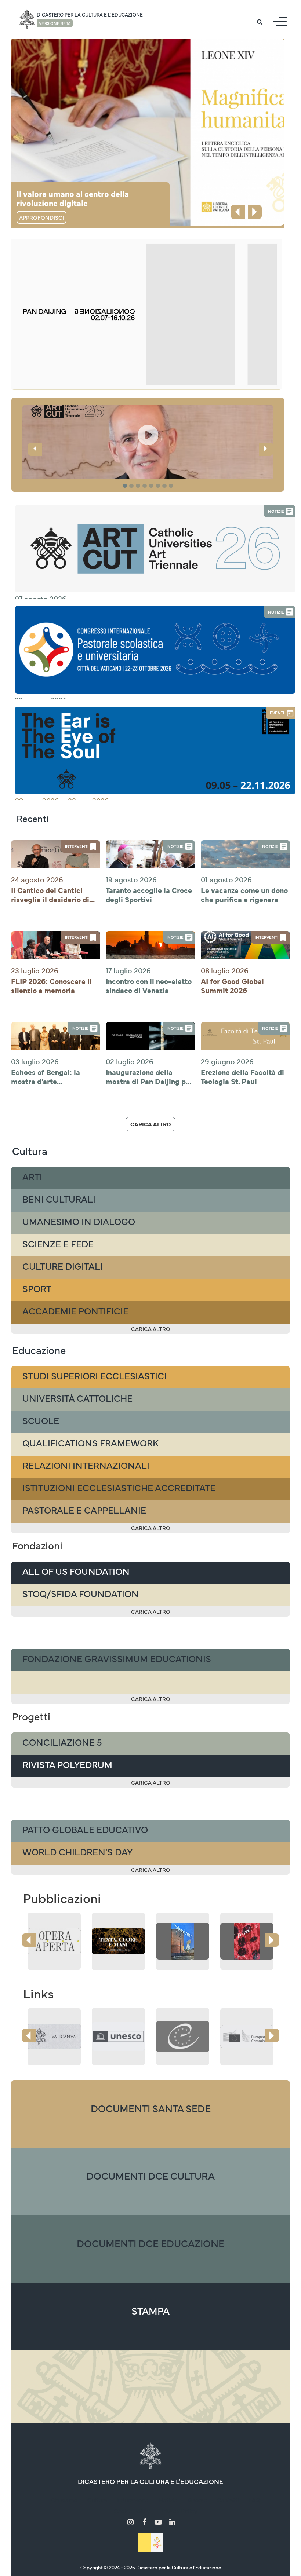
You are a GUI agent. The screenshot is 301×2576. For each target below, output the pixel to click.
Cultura (97, 2500)
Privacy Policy (178, 2511)
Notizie (168, 2500)
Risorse (197, 2500)
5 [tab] (152, 486)
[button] (148, 467)
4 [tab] (146, 486)
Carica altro (150, 1124)
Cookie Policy (132, 2511)
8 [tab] (172, 486)
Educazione (133, 2500)
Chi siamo (64, 2500)
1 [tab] (126, 486)
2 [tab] (133, 486)
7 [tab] (166, 486)
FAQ (255, 2500)
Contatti (228, 2500)
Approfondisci (41, 217)
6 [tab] (159, 486)
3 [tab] (139, 486)
